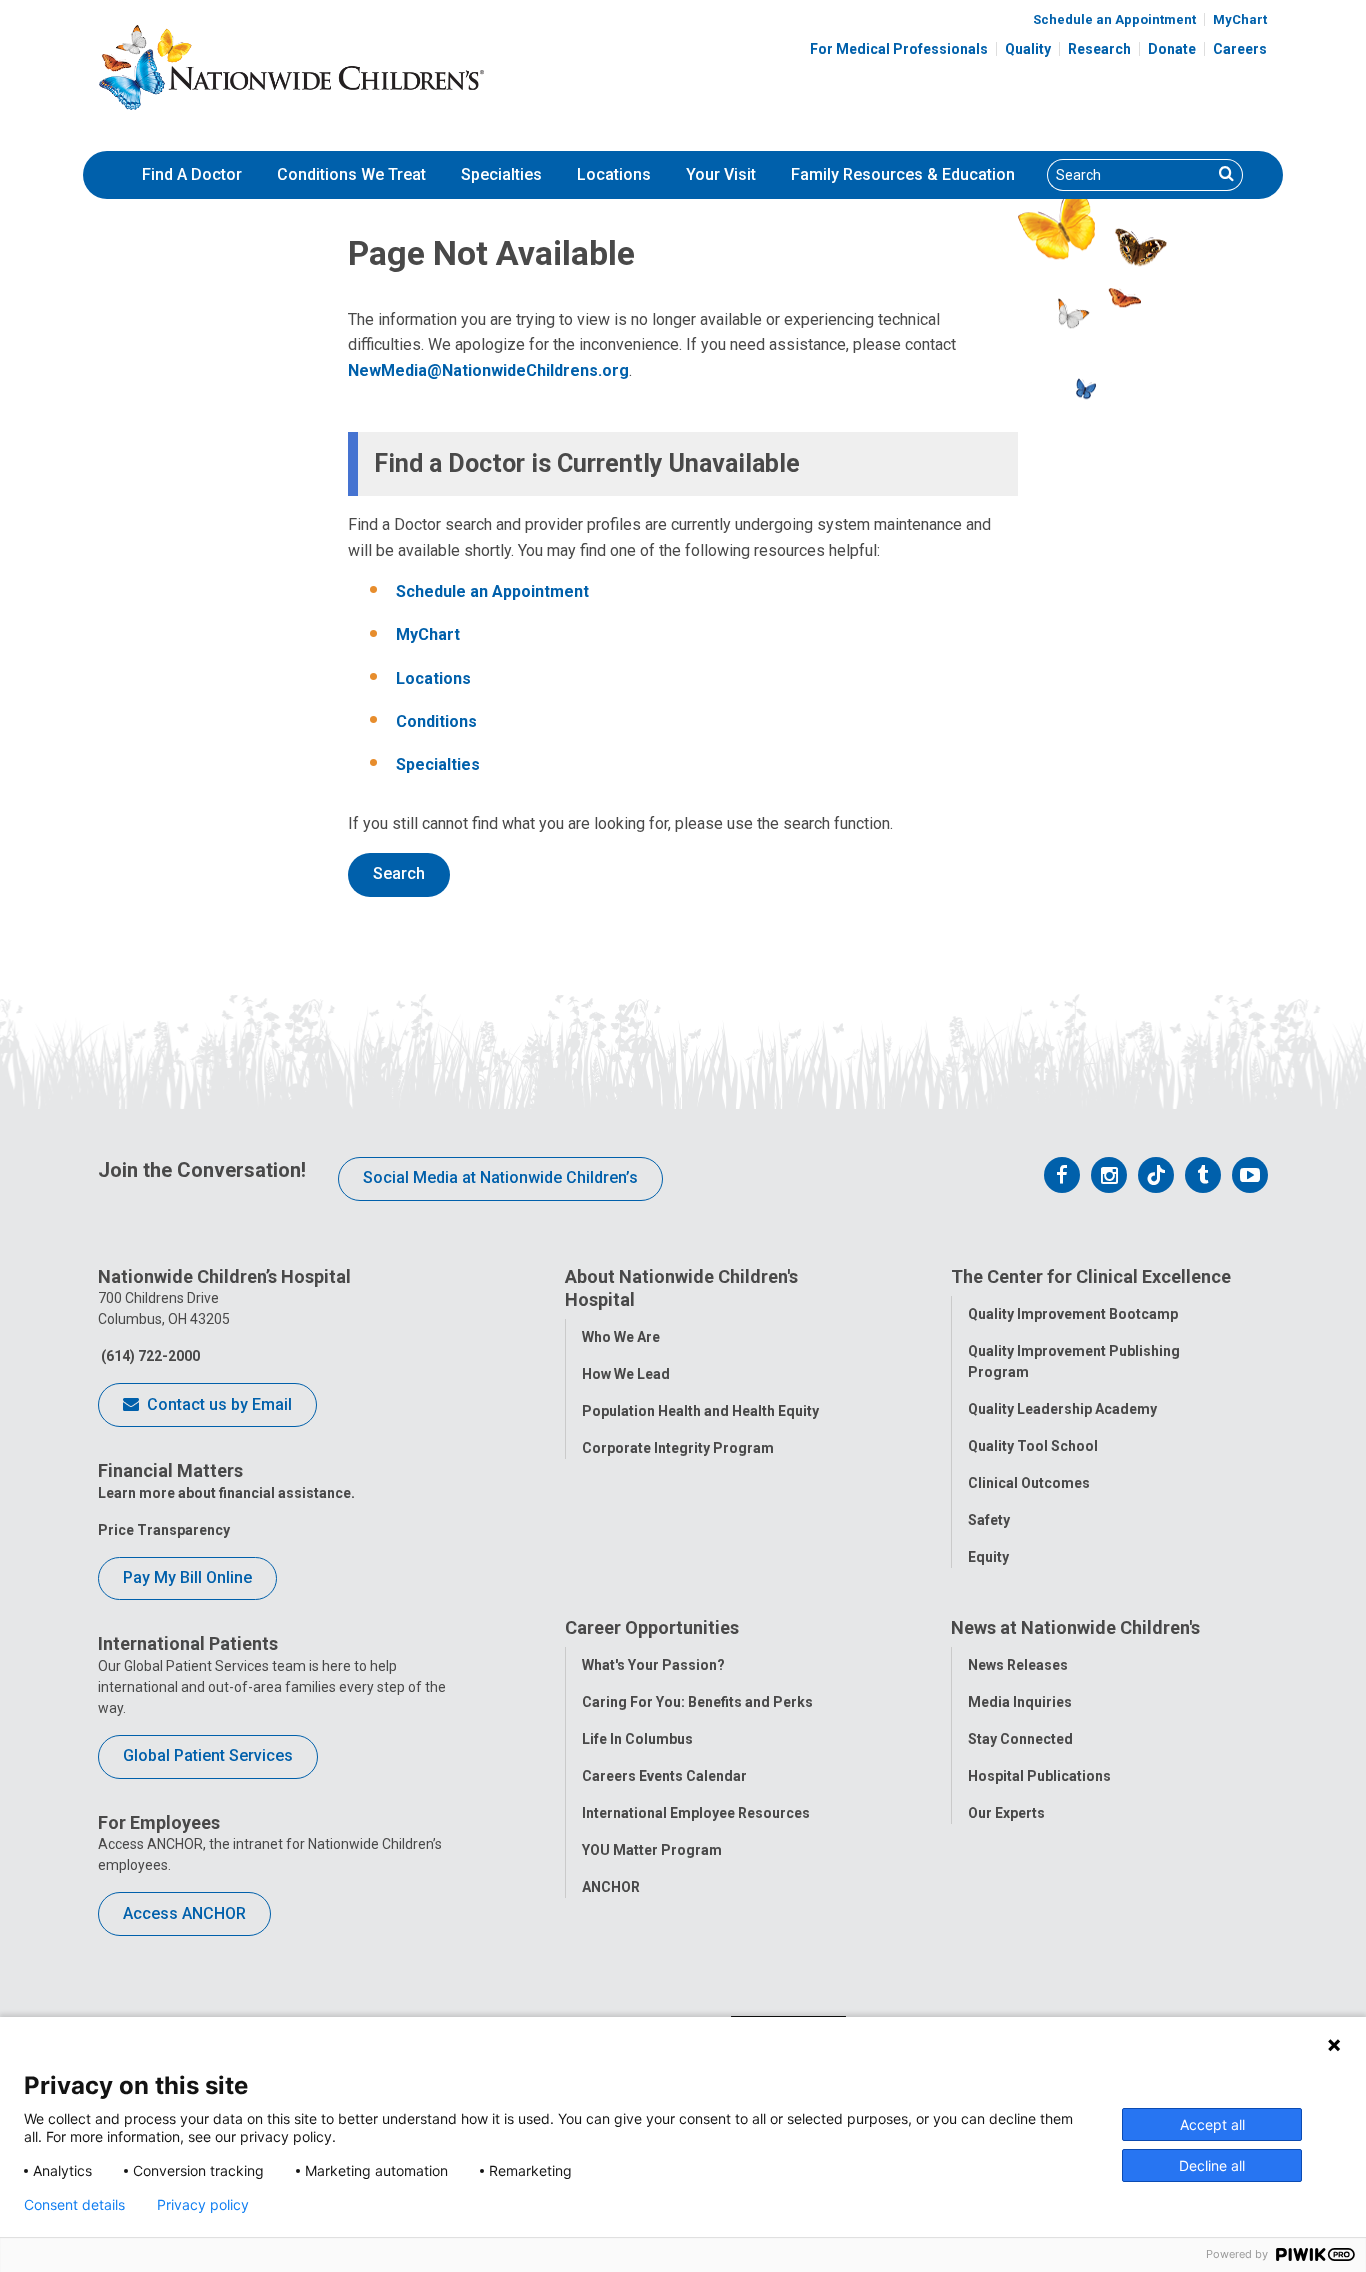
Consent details (74, 2205)
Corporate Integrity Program (678, 1448)
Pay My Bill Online (187, 1577)
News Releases (1018, 1665)
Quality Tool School (1033, 1446)
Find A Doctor (192, 174)
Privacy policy (203, 2205)
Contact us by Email (217, 1404)
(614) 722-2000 (149, 1356)
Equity (988, 1557)
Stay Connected (1020, 1739)
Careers (1240, 49)
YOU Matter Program (652, 1850)
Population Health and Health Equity (700, 1411)
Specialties (501, 174)
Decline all (1212, 2165)
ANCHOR (611, 1887)
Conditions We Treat (351, 174)
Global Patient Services (208, 1755)
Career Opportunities (652, 1627)
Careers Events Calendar (664, 1776)
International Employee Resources (696, 1813)
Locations (614, 174)
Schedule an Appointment (1114, 19)
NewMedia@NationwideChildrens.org (488, 370)
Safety (989, 1520)
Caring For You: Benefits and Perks (697, 1702)
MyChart (1240, 19)
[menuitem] (192, 175)
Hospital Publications (1039, 1776)
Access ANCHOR (184, 1913)
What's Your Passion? (653, 1665)
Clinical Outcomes (1029, 1483)
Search (399, 873)
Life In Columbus (637, 1739)
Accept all (1212, 2124)
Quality (1028, 49)
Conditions (436, 721)
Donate (1172, 49)
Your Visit (721, 174)
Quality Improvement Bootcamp (1073, 1314)
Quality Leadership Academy (1062, 1409)
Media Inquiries (1020, 1702)
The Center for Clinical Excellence (1091, 1276)
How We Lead (626, 1374)
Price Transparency (164, 1530)
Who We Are (621, 1337)
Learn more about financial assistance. (226, 1493)
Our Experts (1006, 1813)
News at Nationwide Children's (1075, 1627)
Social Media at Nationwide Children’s (500, 1177)
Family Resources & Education (903, 174)
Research (1099, 49)
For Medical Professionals (899, 49)
